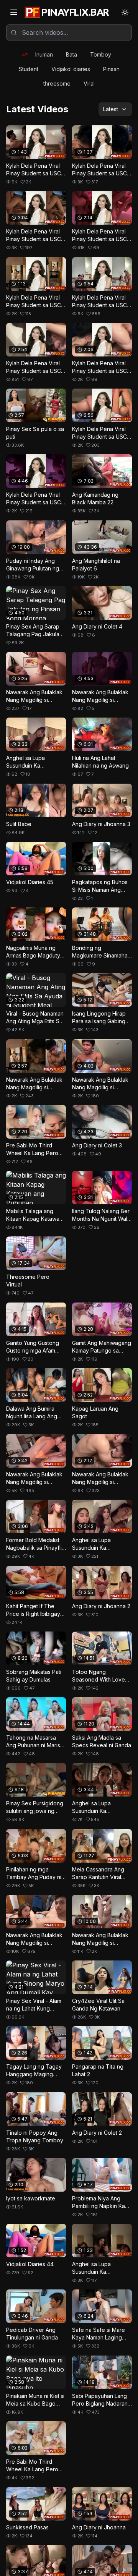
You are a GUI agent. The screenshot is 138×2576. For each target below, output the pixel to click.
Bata (71, 54)
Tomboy (101, 54)
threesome (57, 83)
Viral (89, 83)
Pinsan (111, 69)
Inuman (44, 54)
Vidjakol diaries (71, 69)
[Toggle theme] (125, 12)
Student (29, 69)
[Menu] (14, 12)
